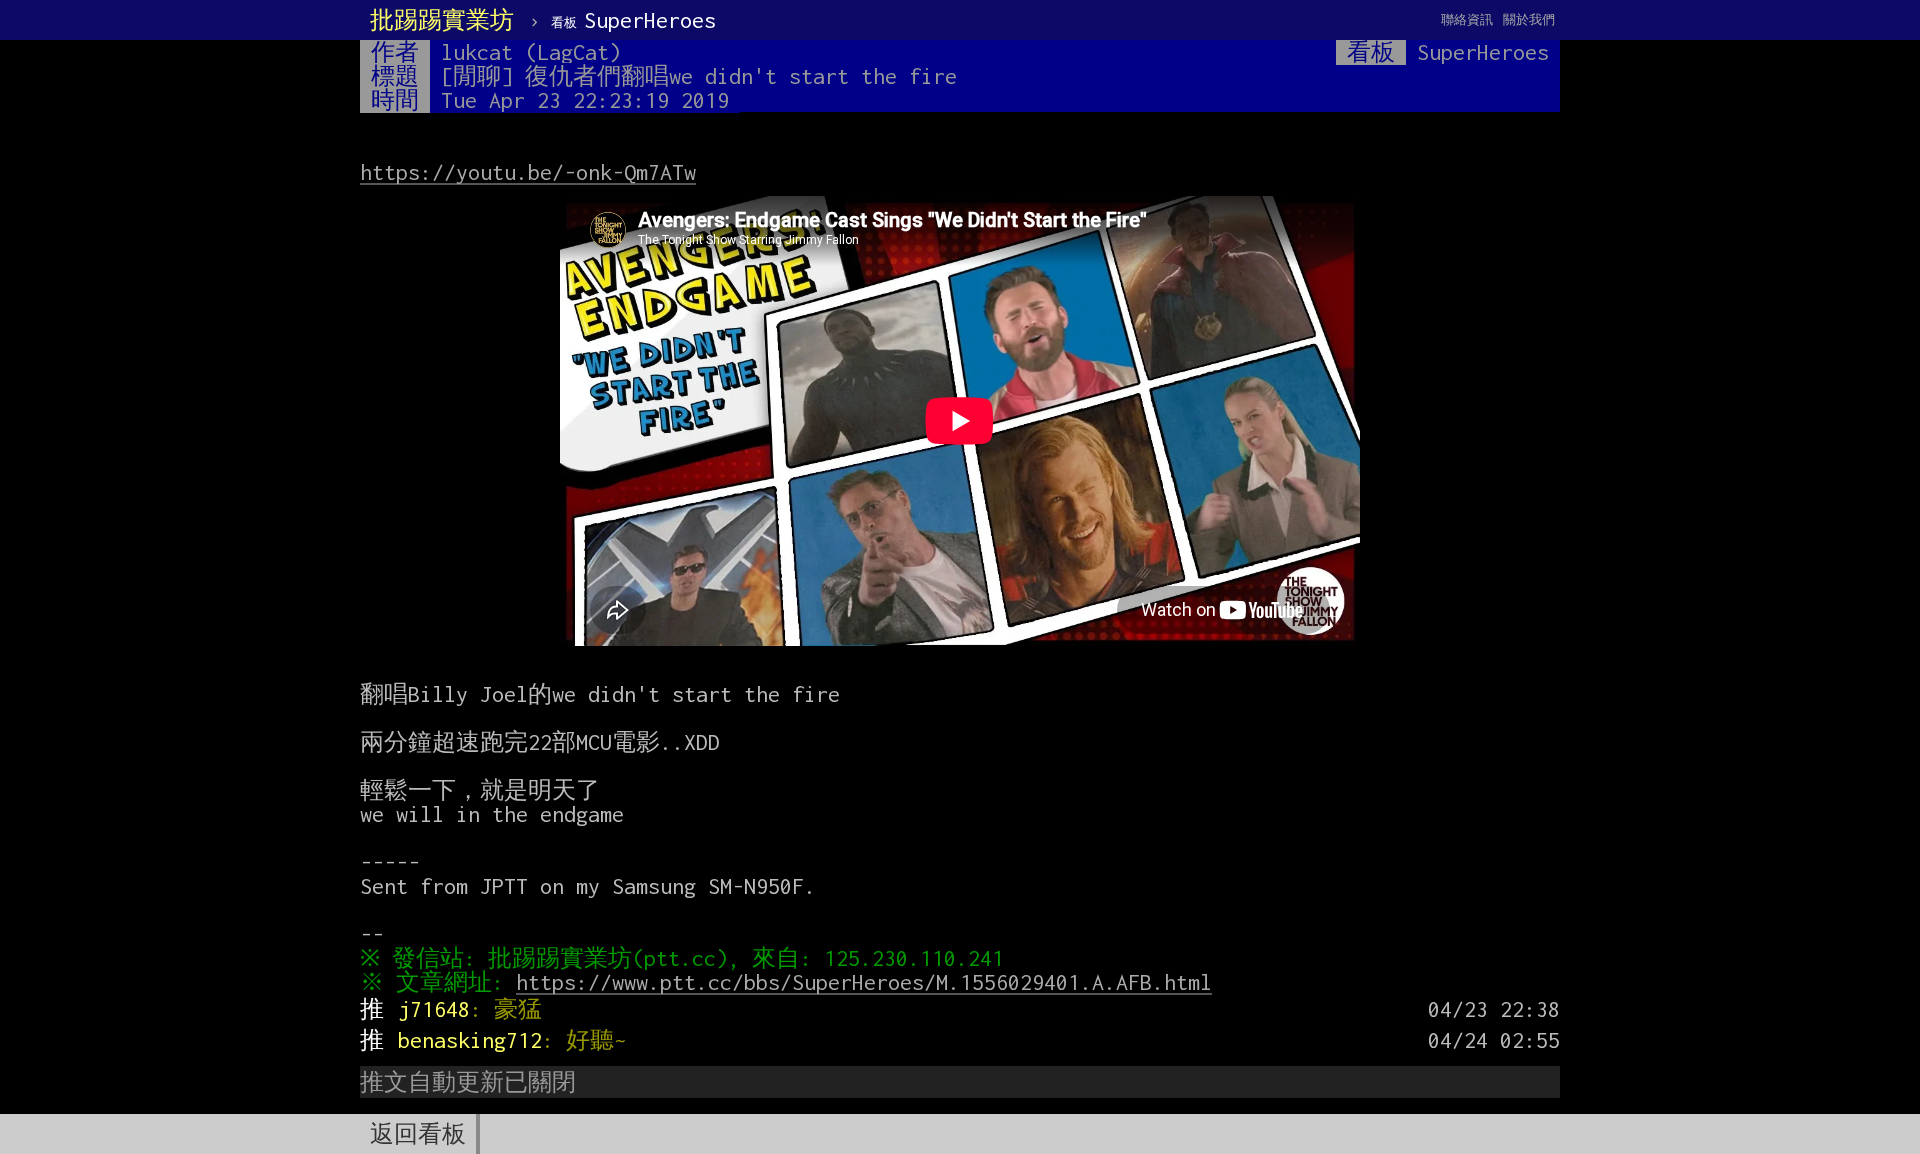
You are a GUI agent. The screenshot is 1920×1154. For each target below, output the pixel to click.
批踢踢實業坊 (442, 20)
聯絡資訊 (1467, 19)
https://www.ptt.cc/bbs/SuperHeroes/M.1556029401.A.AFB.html (864, 982)
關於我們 (1529, 19)
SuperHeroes (633, 20)
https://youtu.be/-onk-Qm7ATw (528, 172)
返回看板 (418, 1134)
